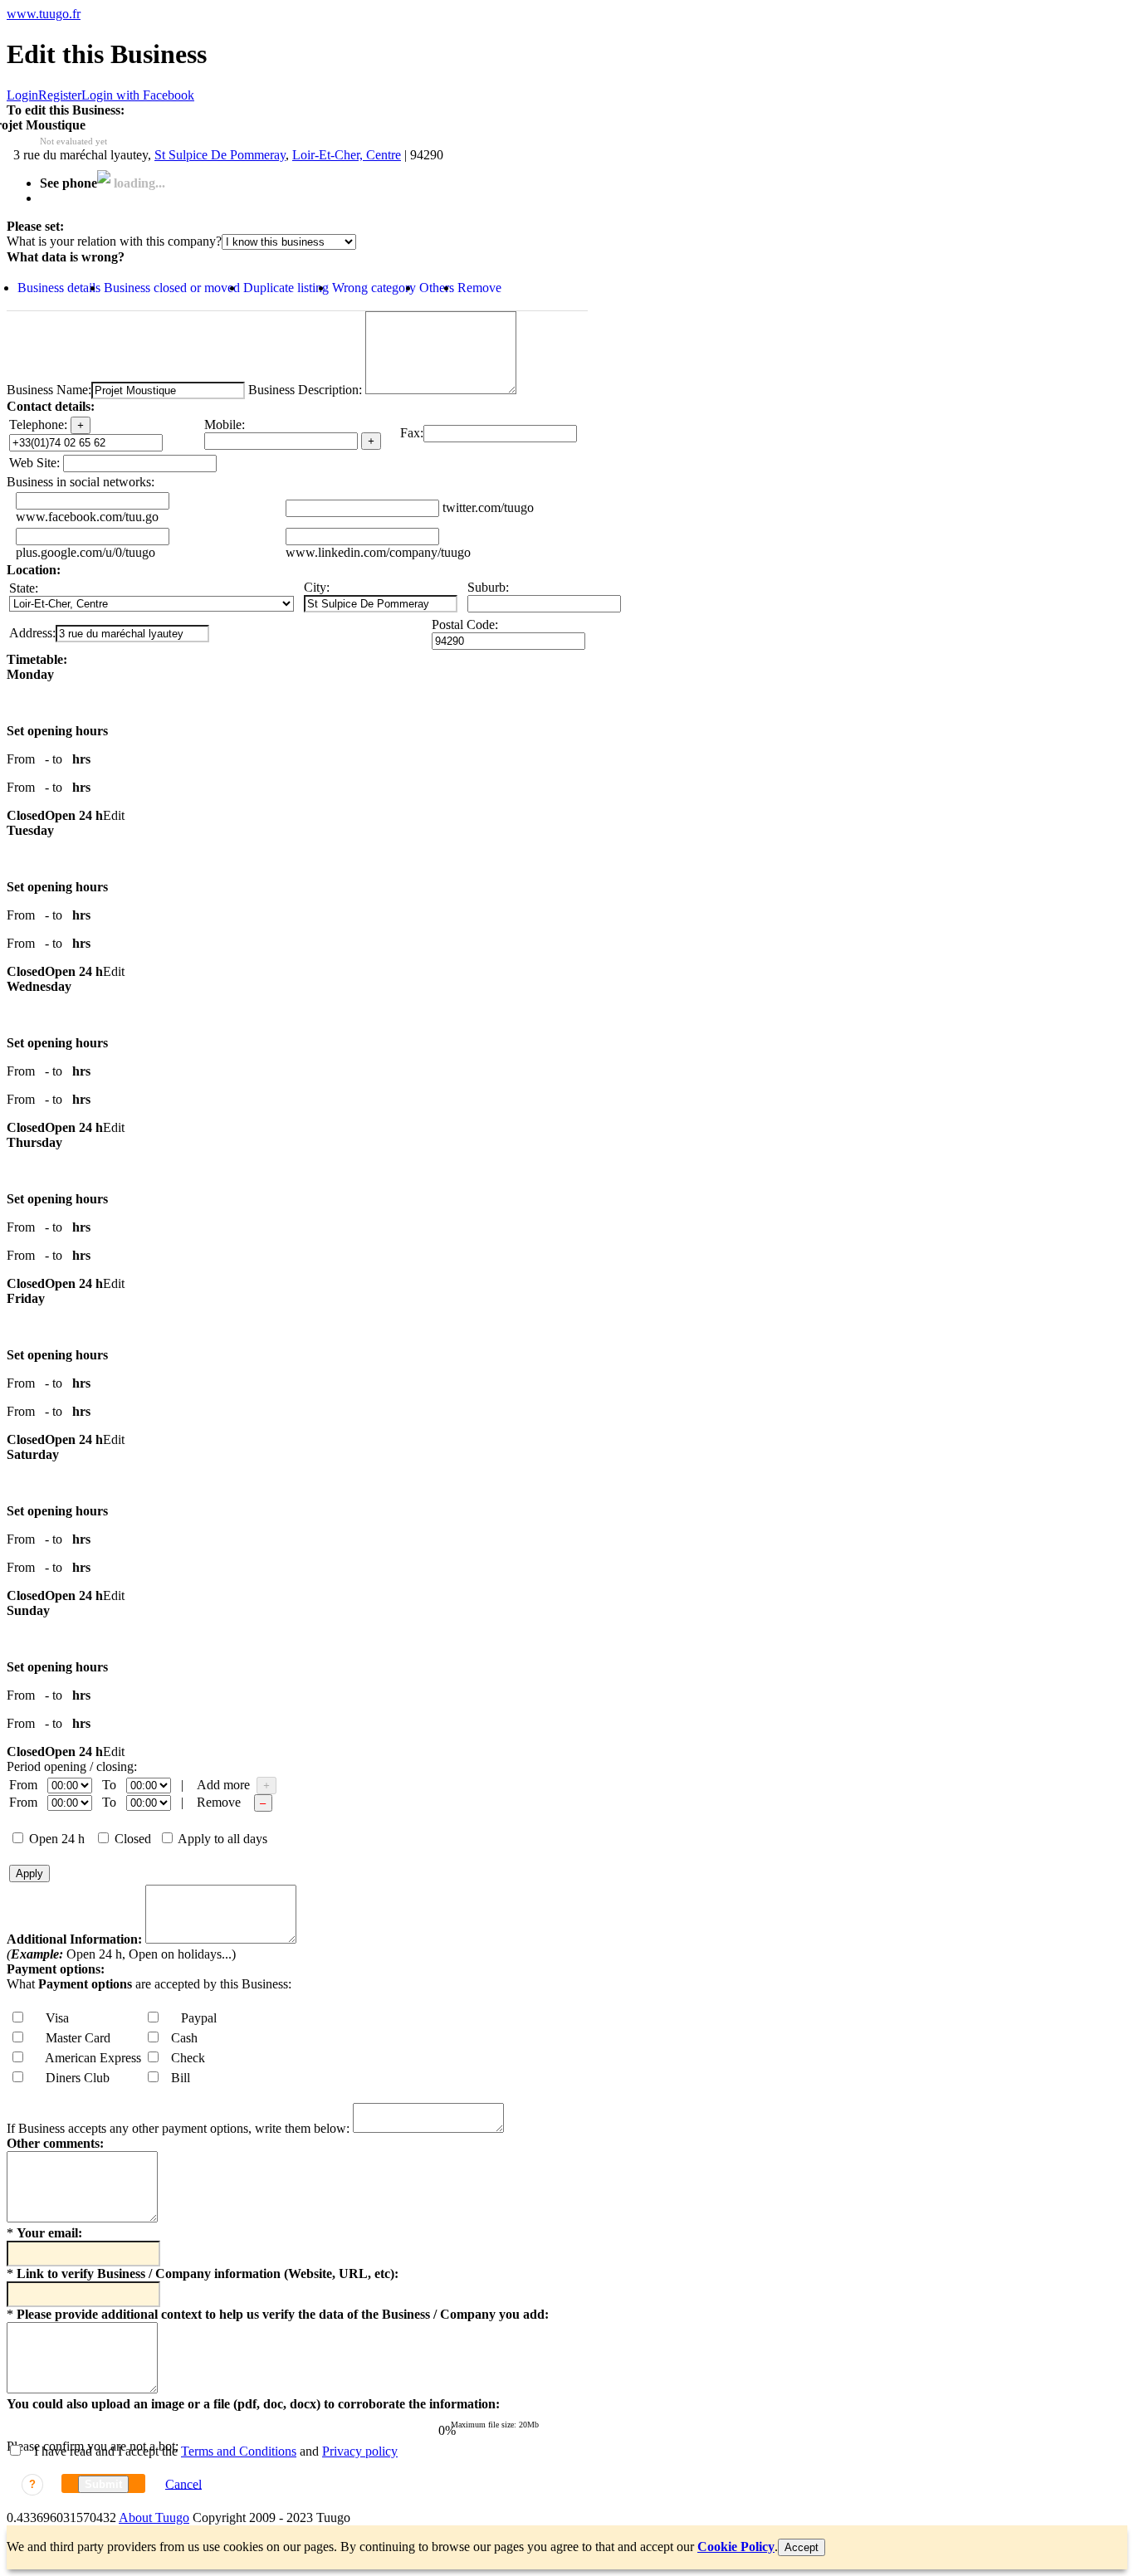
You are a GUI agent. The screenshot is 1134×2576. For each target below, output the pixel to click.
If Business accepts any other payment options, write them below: (178, 2128)
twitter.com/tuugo (488, 507)
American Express (88, 2058)
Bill (176, 2078)
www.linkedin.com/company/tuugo (378, 552)
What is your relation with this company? (114, 241)
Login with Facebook (138, 95)
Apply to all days (221, 1839)
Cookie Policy (736, 2547)
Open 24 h (55, 1839)
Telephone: (38, 424)
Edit (114, 815)
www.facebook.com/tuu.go (87, 517)
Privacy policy (360, 2451)
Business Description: (303, 390)
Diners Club (73, 2078)
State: (24, 588)
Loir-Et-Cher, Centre (347, 155)
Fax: (412, 433)
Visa (52, 2018)
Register (60, 95)
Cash (179, 2038)
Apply (29, 1873)
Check (183, 2058)
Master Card (73, 2038)
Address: (32, 633)
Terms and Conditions (239, 2451)
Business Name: (49, 390)
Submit (103, 2484)
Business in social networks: (81, 482)
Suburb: (488, 587)
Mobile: (225, 424)
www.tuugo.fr (44, 14)
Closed (131, 1839)
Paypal (194, 2018)
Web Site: (34, 463)
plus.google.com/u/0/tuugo (86, 552)
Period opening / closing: (72, 1766)
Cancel (183, 2483)
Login (22, 95)
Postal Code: (465, 624)
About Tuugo (154, 2517)
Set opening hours (57, 731)
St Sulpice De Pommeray (220, 155)
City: (317, 587)
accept (802, 2547)
